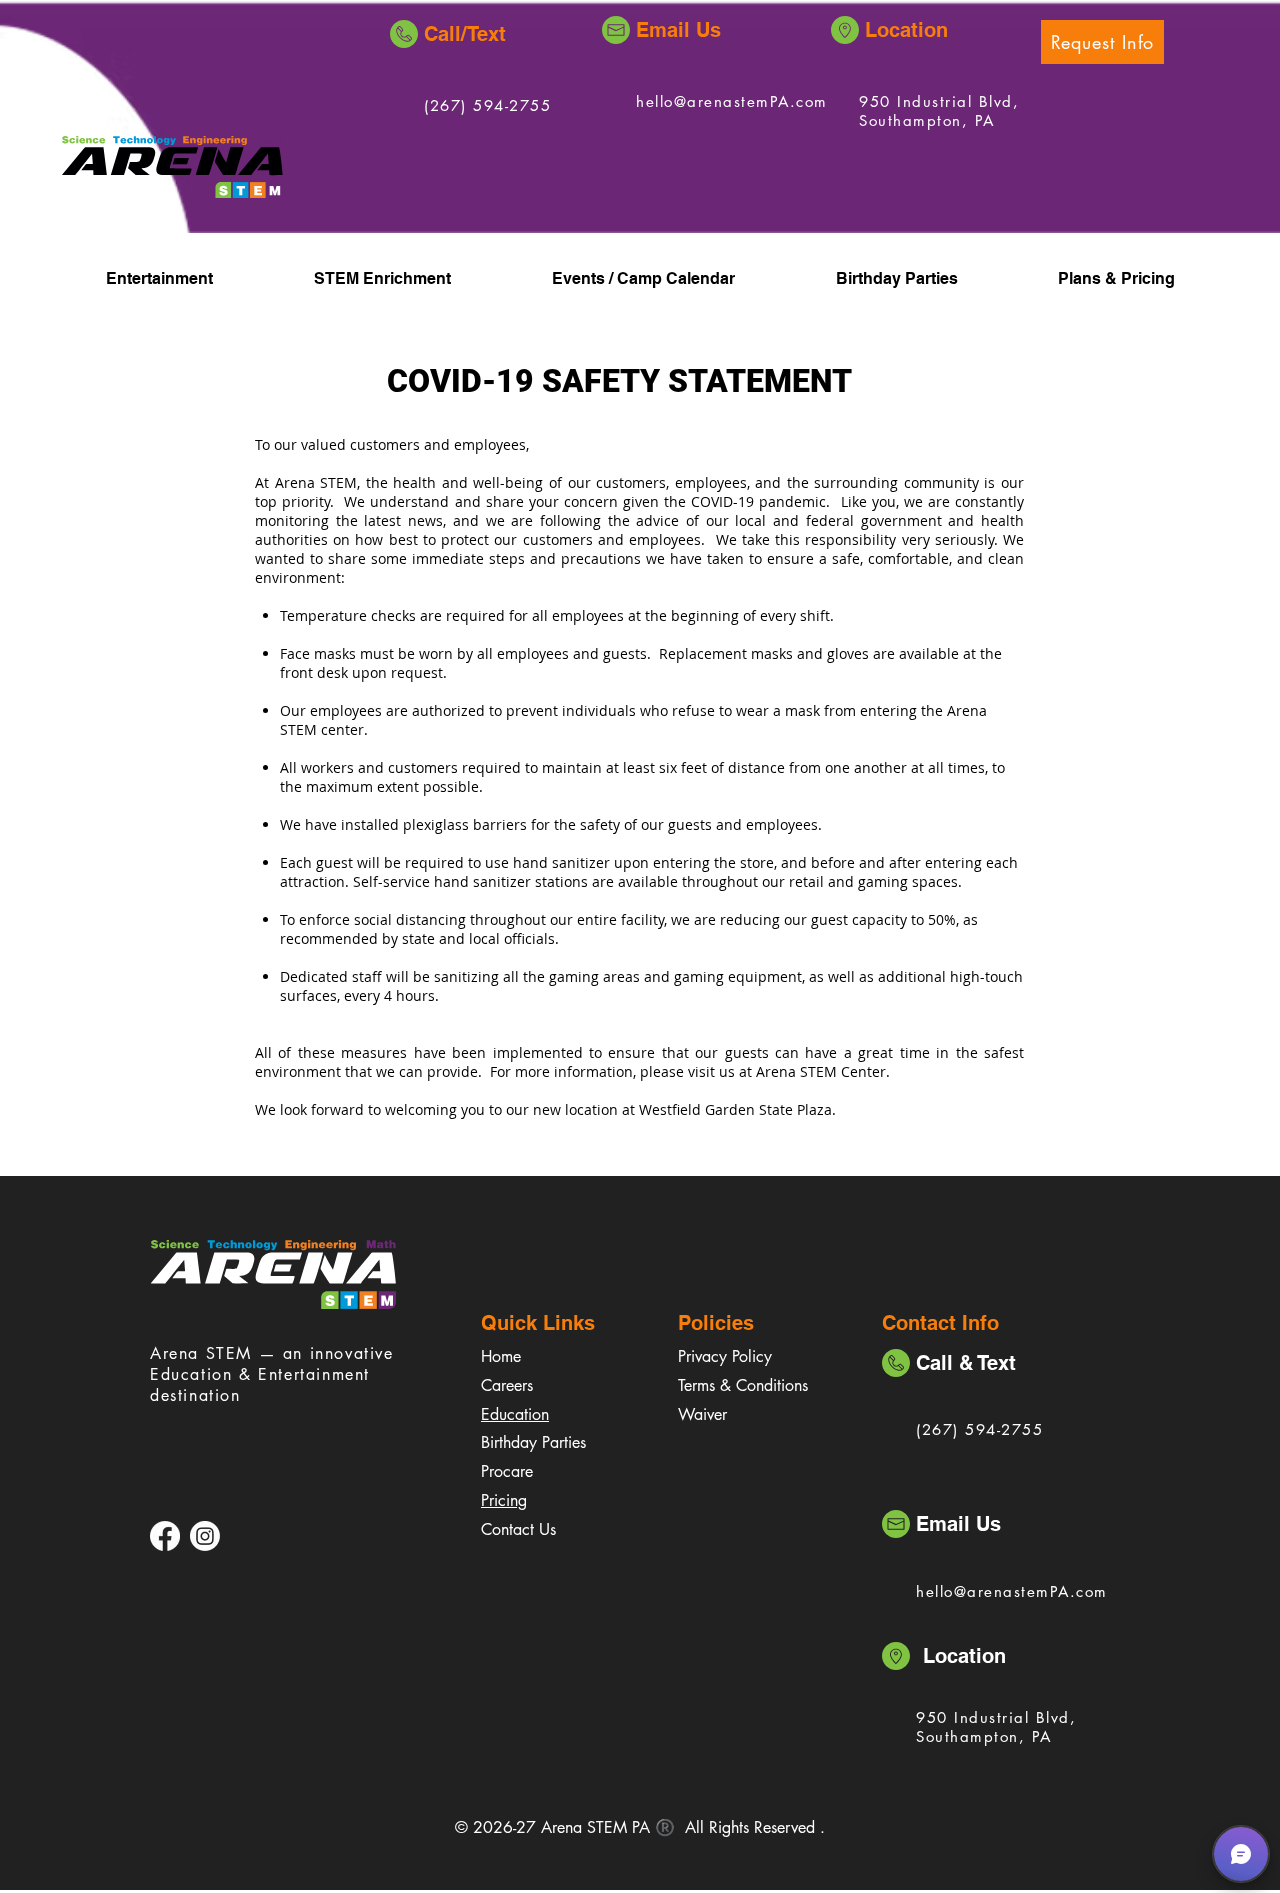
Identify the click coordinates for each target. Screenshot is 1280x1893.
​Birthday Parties (533, 1442)
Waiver (702, 1414)
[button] (1102, 42)
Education (515, 1414)
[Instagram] (205, 1536)
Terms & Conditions (743, 1385)
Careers (507, 1385)
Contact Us (518, 1529)
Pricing (504, 1500)
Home (501, 1356)
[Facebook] (165, 1536)
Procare (507, 1471)
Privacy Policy (725, 1356)
